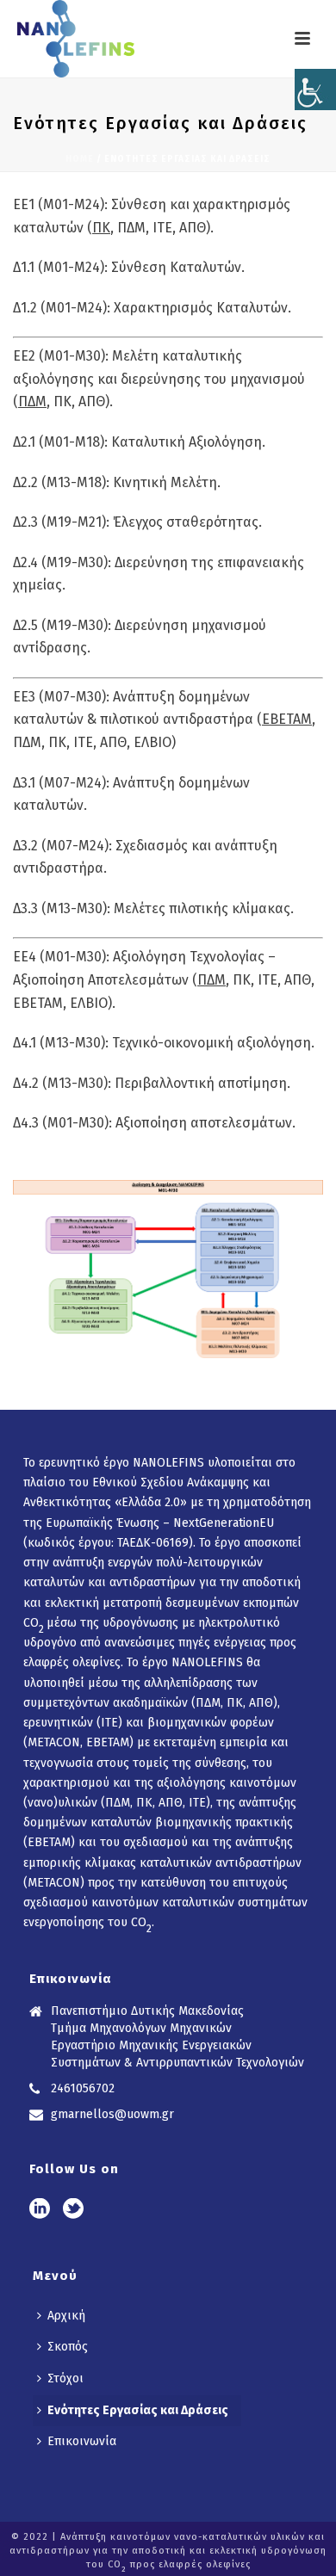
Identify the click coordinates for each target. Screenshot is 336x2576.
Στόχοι (65, 2378)
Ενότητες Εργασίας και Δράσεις (138, 2410)
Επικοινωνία (82, 2441)
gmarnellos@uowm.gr (112, 2114)
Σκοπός (68, 2347)
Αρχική (66, 2316)
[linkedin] (40, 2210)
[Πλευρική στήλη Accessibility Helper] (315, 90)
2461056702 (83, 2088)
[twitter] (73, 2210)
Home (80, 159)
